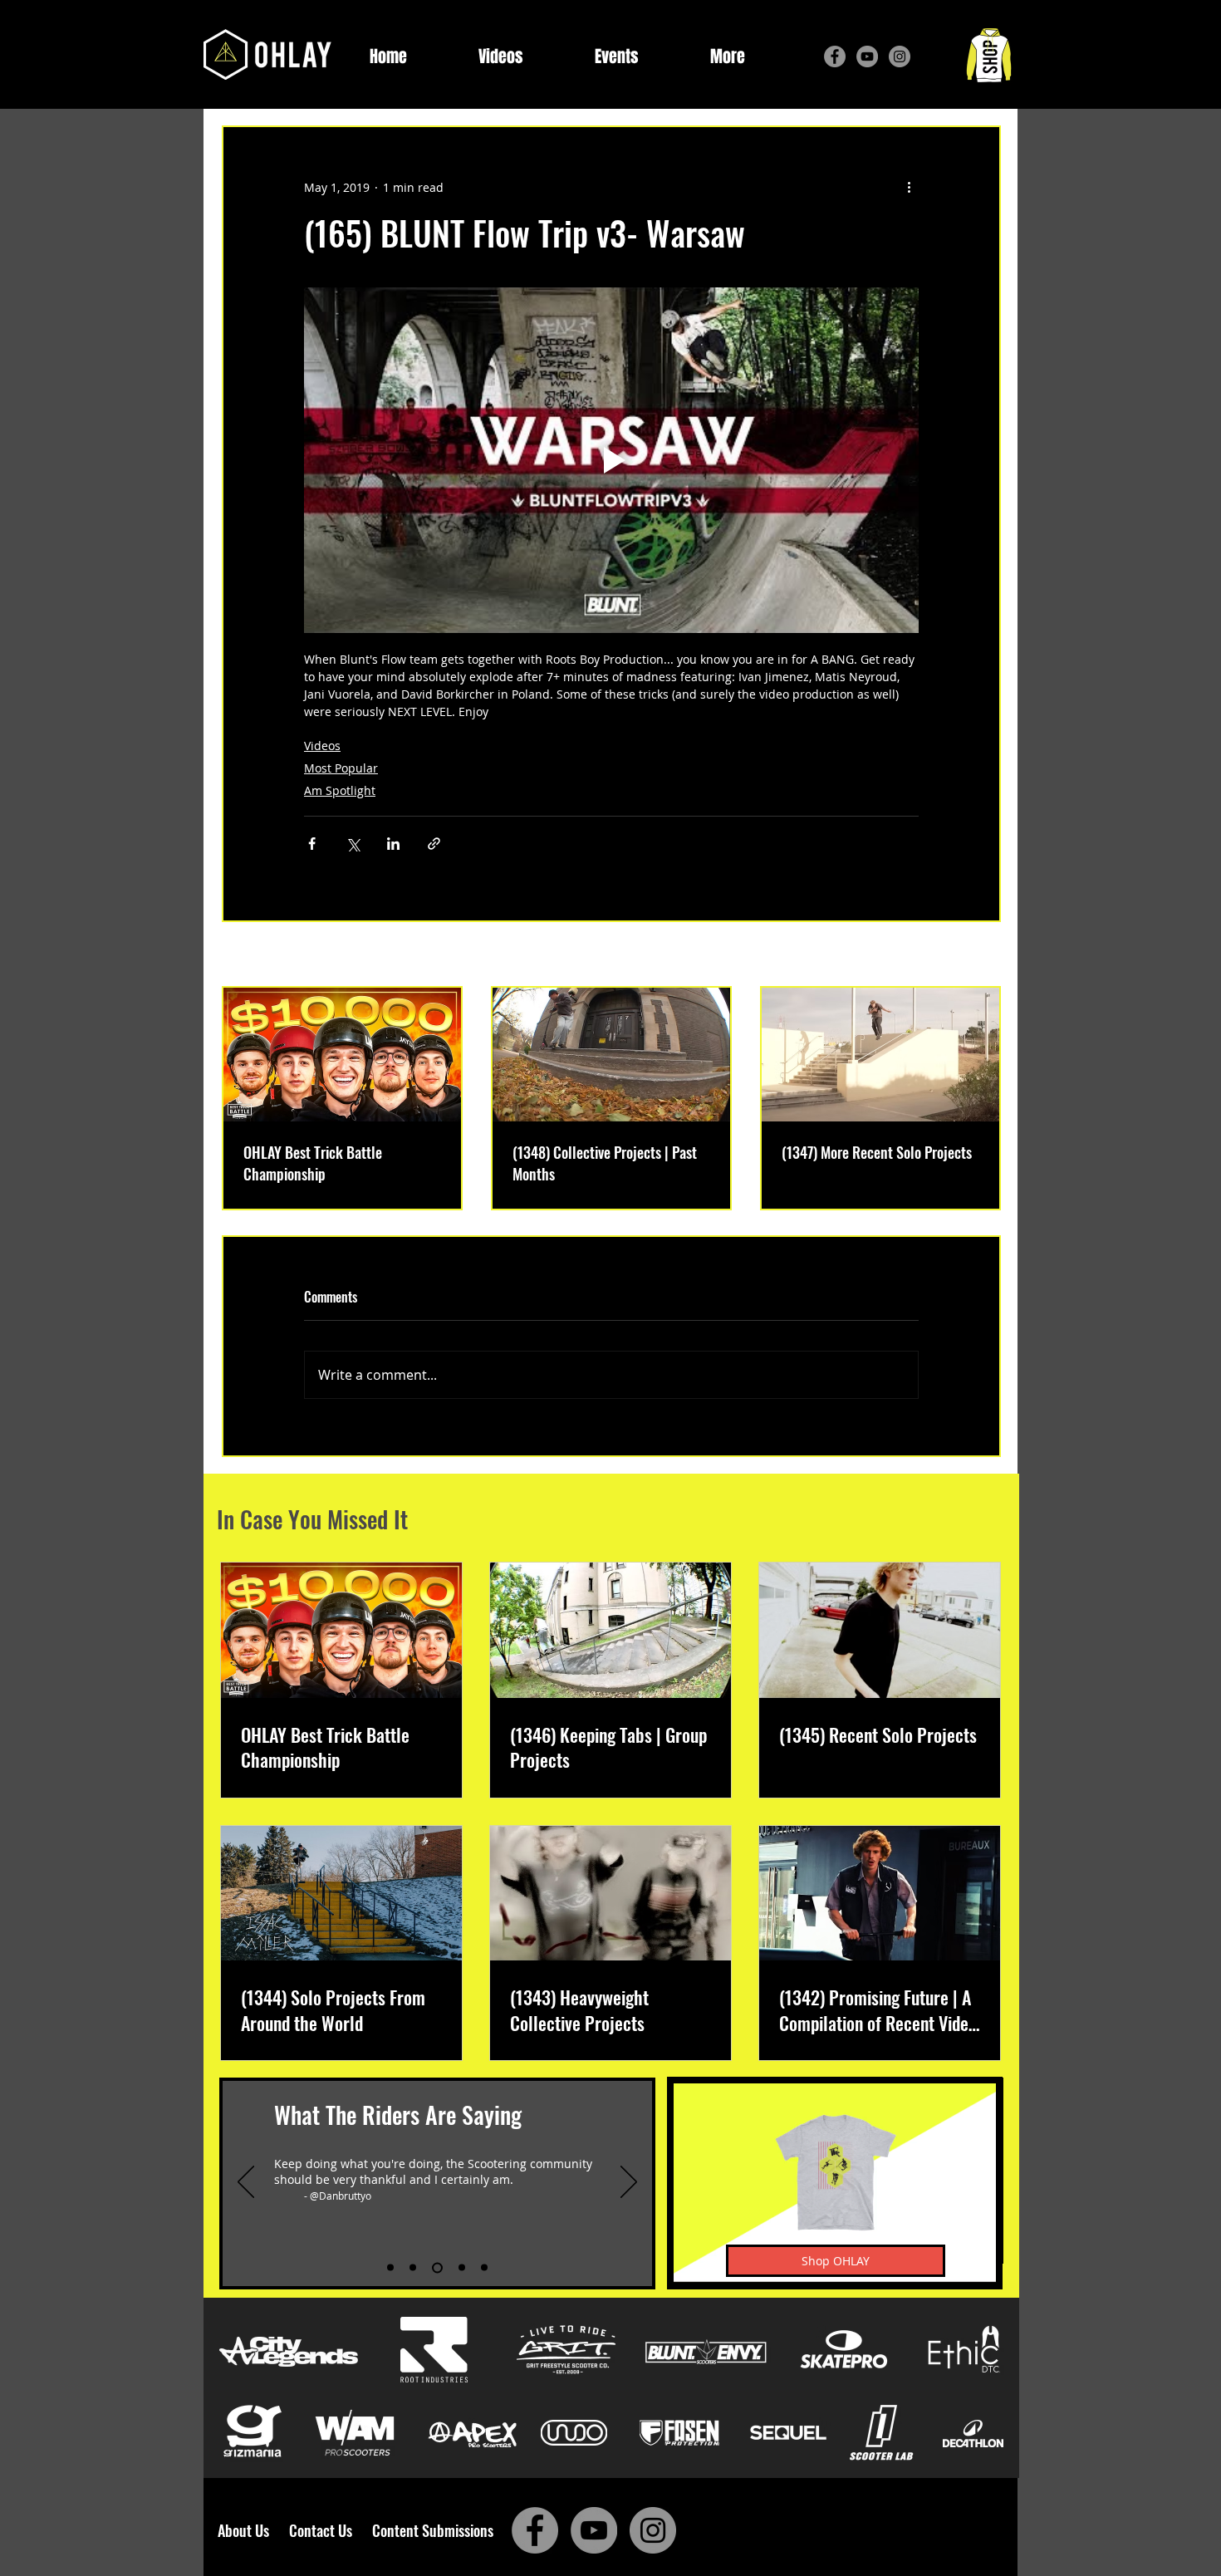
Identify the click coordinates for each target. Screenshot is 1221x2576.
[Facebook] (835, 56)
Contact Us (324, 2530)
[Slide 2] (413, 2268)
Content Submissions (433, 2530)
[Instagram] (900, 56)
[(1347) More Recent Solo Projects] (880, 1055)
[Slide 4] (462, 2268)
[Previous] (246, 2183)
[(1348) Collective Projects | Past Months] (611, 1055)
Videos (322, 746)
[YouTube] (867, 56)
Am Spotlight (340, 790)
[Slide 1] (390, 2268)
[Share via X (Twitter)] (353, 844)
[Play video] (611, 460)
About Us (248, 2530)
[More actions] (909, 187)
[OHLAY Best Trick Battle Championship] (342, 1055)
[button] (728, 57)
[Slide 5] (484, 2268)
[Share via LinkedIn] (393, 844)
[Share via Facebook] (312, 844)
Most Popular (341, 768)
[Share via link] (434, 844)
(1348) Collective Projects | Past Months (605, 1163)
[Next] (629, 2183)
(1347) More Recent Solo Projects (877, 1152)
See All (982, 956)
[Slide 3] (437, 2267)
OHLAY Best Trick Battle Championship (313, 1163)
